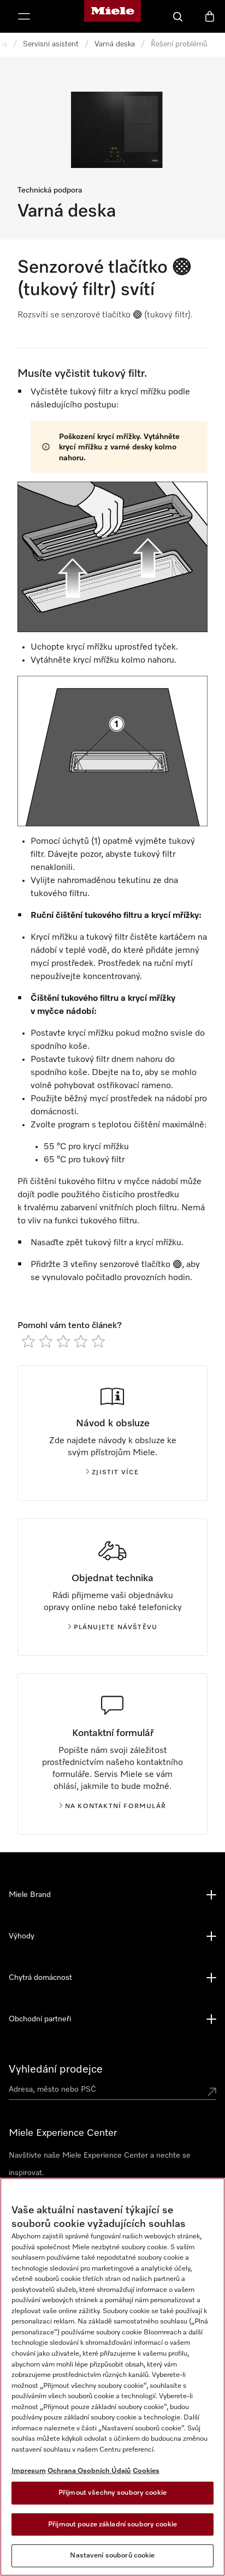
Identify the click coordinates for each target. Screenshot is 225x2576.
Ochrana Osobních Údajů (89, 2471)
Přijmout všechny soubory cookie (112, 2493)
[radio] (28, 1341)
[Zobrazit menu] (24, 16)
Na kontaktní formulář (116, 1806)
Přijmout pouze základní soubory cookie (112, 2524)
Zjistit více (115, 1473)
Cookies (146, 2471)
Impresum (29, 2471)
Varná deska (115, 44)
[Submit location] (212, 2092)
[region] (112, 2377)
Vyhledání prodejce (56, 2069)
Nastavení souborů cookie (112, 2556)
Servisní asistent (51, 44)
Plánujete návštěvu (116, 1628)
